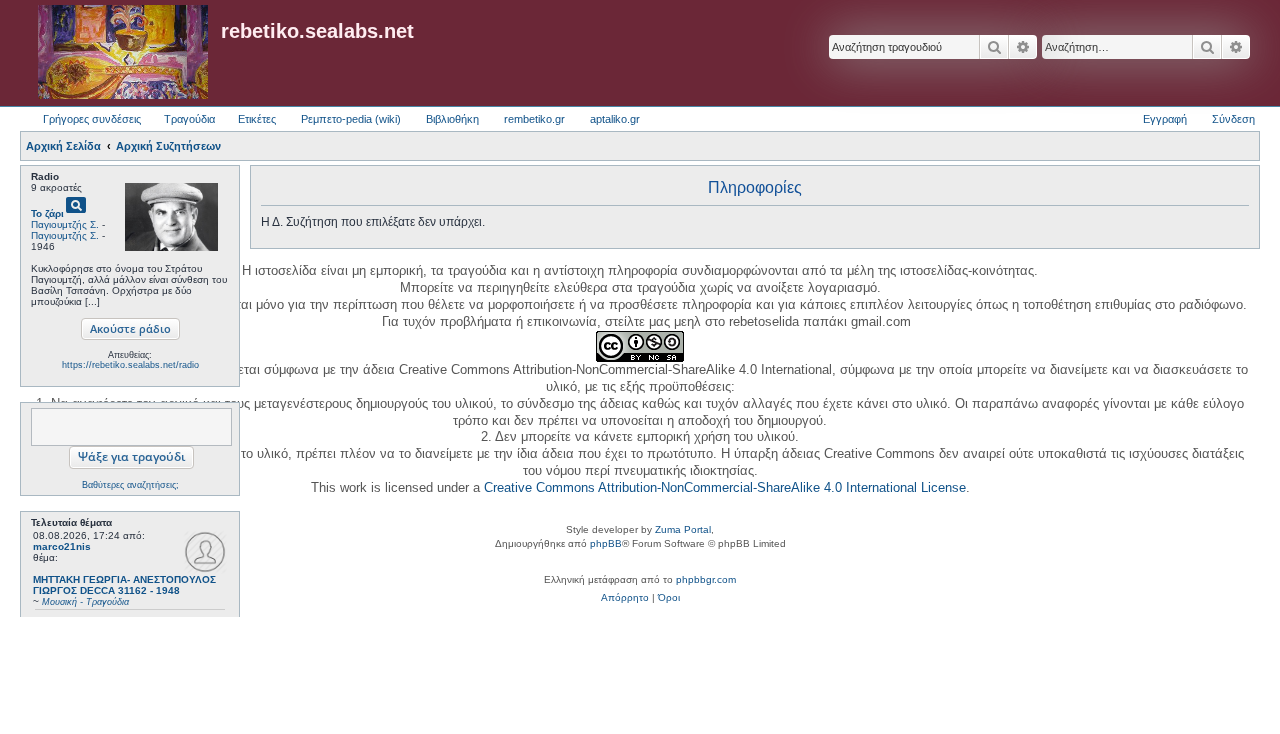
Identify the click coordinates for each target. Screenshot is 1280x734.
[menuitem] (625, 598)
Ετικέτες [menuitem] (257, 119)
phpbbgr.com (706, 579)
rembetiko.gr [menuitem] (534, 119)
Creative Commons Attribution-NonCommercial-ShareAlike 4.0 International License (725, 487)
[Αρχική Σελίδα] (123, 53)
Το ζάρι (47, 213)
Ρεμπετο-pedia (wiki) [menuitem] (351, 119)
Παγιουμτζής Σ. (65, 224)
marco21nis (62, 546)
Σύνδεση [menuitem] (1233, 119)
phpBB (606, 543)
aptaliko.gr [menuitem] (615, 119)
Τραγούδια (189, 119)
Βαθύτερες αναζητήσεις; (130, 485)
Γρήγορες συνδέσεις (92, 119)
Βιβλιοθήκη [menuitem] (452, 119)
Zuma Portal (683, 529)
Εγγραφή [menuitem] (1165, 119)
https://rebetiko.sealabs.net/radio (130, 365)
